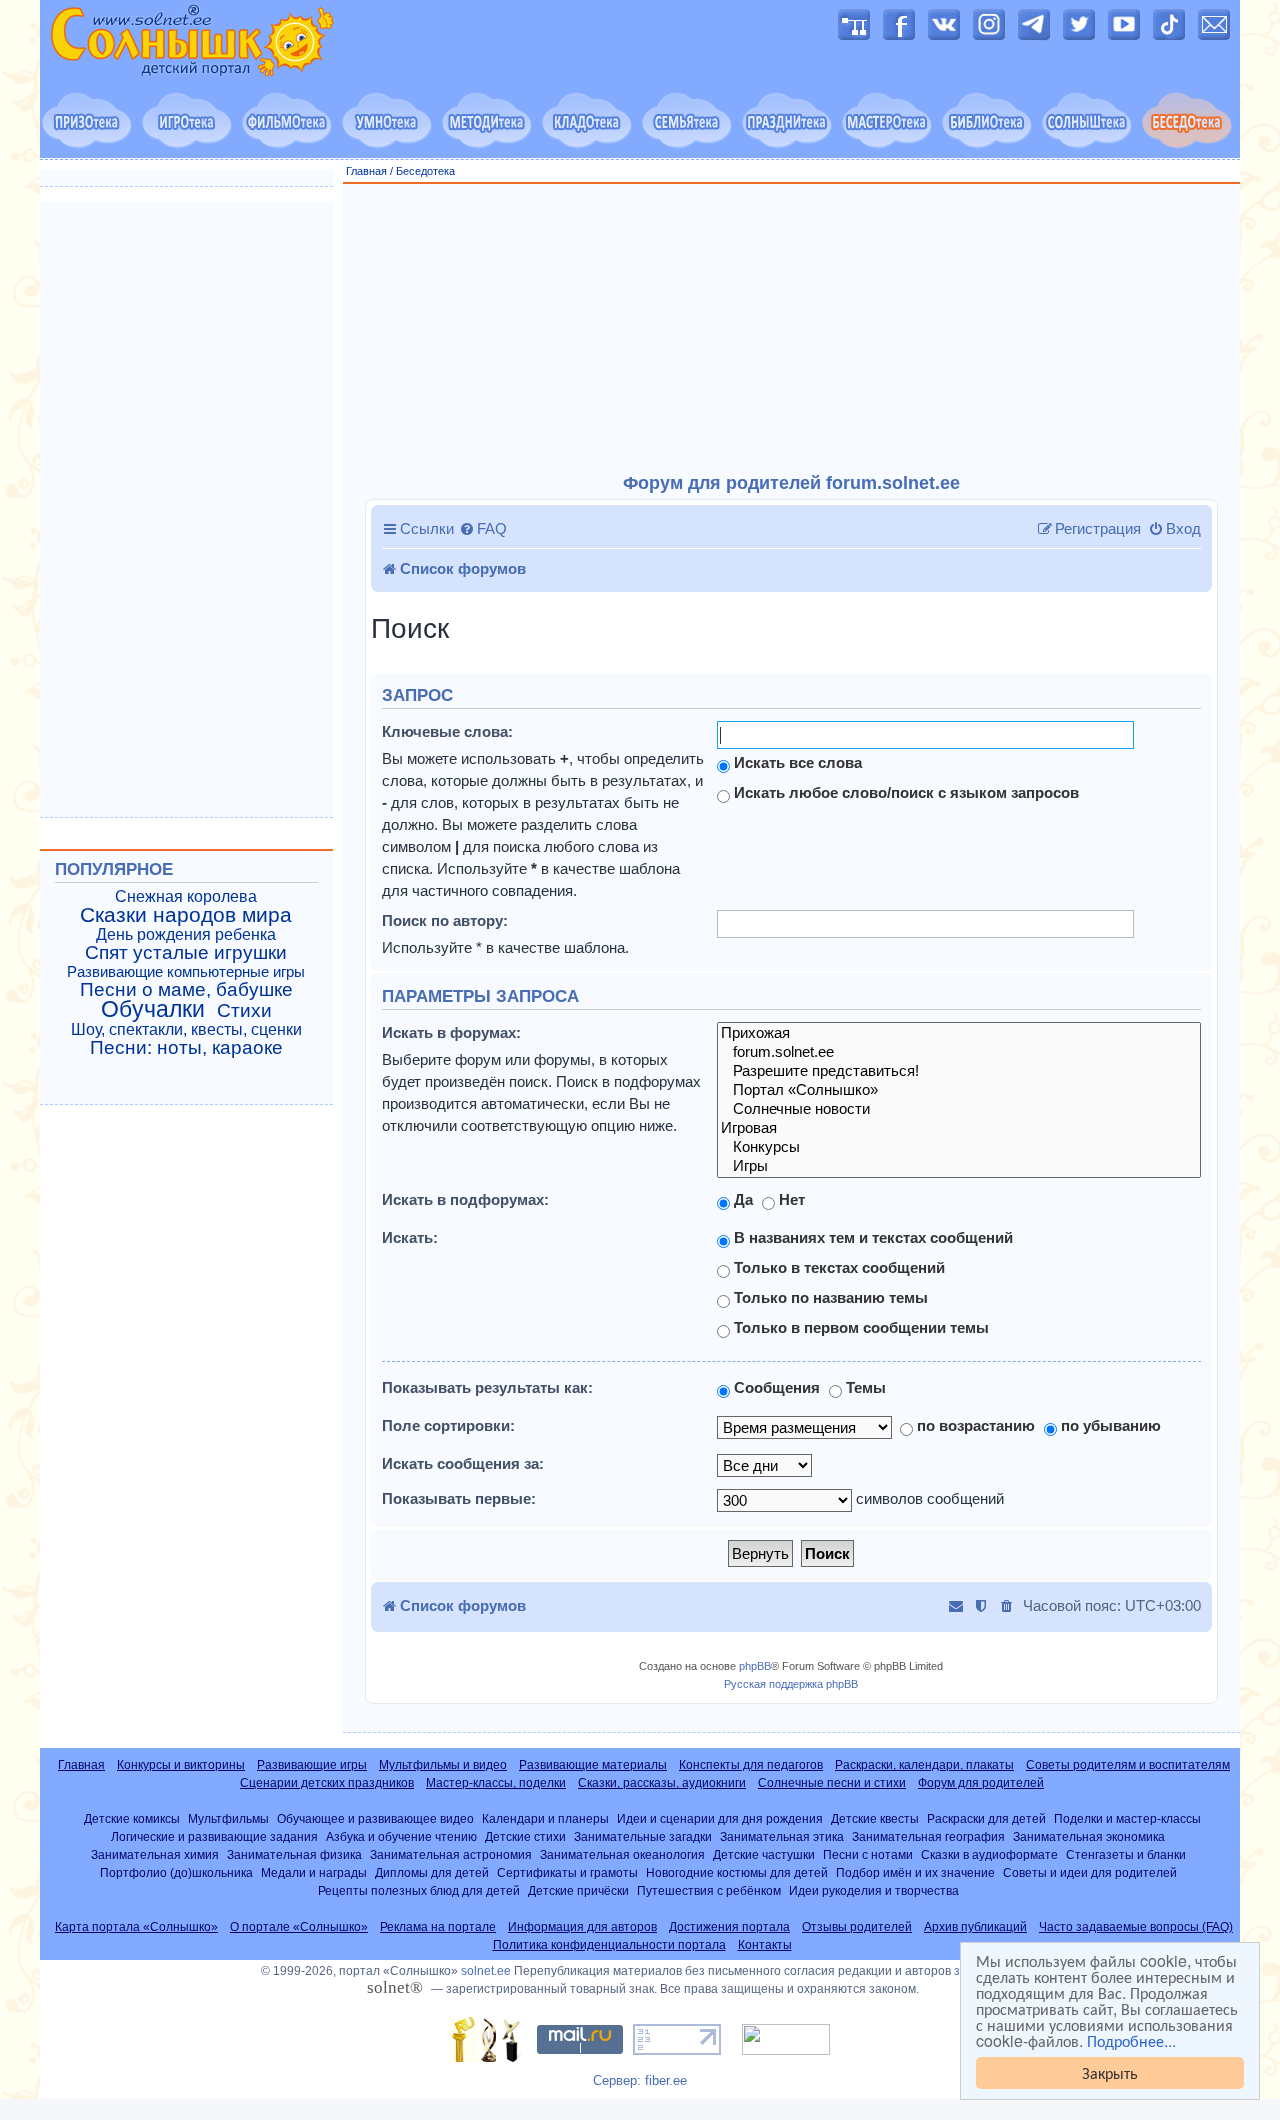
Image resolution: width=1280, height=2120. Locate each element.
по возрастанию (974, 1425)
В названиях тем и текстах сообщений (871, 1237)
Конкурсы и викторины (181, 1765)
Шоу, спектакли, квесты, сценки (186, 1029)
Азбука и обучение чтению (401, 1836)
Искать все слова (796, 762)
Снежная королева (186, 896)
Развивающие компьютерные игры (186, 972)
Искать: (410, 1237)
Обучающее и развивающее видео (375, 1818)
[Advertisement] (792, 329)
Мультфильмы (228, 1818)
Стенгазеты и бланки (1126, 1854)
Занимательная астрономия (451, 1854)
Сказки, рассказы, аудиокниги (662, 1783)
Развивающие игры (312, 1765)
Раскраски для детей (986, 1818)
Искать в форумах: (451, 1032)
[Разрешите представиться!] (959, 1071)
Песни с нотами (868, 1854)
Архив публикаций (975, 1927)
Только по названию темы (829, 1297)
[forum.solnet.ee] (959, 1052)
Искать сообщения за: (463, 1463)
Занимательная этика (782, 1836)
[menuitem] (483, 529)
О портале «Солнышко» (299, 1927)
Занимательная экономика (1089, 1836)
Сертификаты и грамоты (567, 1872)
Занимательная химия (155, 1854)
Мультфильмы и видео (443, 1765)
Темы (864, 1387)
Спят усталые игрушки (186, 953)
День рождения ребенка (186, 934)
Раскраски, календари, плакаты (924, 1765)
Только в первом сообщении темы (859, 1327)
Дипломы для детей (432, 1872)
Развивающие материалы (593, 1765)
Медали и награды (314, 1872)
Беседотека (425, 171)
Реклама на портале (438, 1927)
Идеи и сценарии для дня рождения (720, 1818)
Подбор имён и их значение (915, 1872)
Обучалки (153, 1009)
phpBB (755, 1666)
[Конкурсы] (959, 1147)
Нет (790, 1199)
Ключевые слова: (447, 731)
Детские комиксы (132, 1818)
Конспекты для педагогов (751, 1765)
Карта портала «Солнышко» (136, 1927)
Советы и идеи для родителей (1090, 1872)
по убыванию (1109, 1425)
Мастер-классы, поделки (496, 1783)
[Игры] (959, 1166)
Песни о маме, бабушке (186, 990)
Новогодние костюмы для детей (737, 1872)
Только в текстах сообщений (837, 1267)
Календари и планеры (545, 1818)
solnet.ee (486, 1971)
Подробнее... (1131, 2041)
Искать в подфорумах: (465, 1199)
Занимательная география (928, 1836)
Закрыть (1110, 2072)
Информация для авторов (582, 1927)
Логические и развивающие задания (214, 1836)
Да (741, 1199)
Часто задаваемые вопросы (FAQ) (1136, 1927)
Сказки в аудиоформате (989, 1854)
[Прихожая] (959, 1033)
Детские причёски (578, 1890)
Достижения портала (729, 1927)
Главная (366, 171)
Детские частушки (764, 1854)
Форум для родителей (981, 1783)
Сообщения (775, 1387)
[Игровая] (959, 1128)
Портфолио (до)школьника (176, 1872)
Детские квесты (875, 1818)
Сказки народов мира (186, 915)
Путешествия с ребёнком (709, 1890)
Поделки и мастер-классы (1127, 1818)
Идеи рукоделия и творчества (874, 1890)
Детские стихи (525, 1836)
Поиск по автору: (445, 920)
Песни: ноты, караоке (186, 1048)
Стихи (244, 1011)
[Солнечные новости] (959, 1109)
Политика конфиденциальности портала (609, 1945)
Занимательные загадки (643, 1836)
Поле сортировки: (448, 1425)
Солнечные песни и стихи (832, 1783)
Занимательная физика (294, 1854)
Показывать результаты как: (487, 1387)
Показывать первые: (459, 1498)
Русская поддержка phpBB (791, 1684)
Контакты (765, 1945)
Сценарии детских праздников (327, 1783)
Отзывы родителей (857, 1927)
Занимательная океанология (622, 1854)
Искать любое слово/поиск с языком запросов (904, 792)
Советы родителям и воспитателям (1128, 1765)
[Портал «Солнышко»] (959, 1090)
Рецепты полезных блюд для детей (419, 1890)
